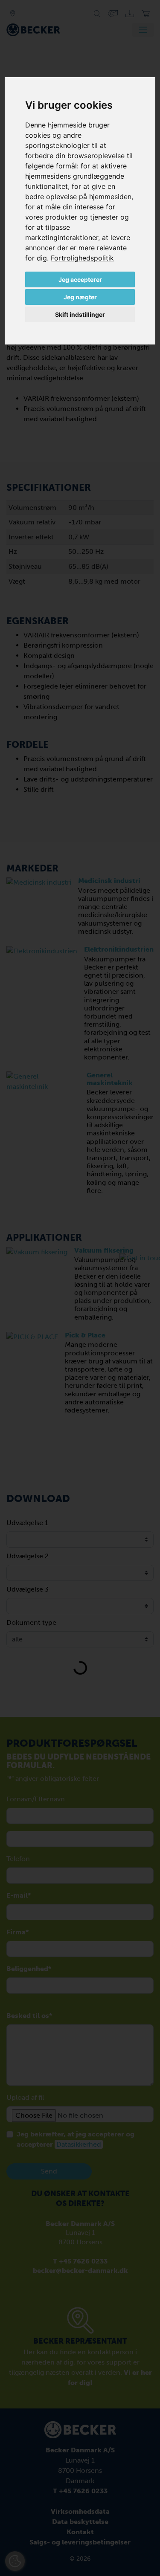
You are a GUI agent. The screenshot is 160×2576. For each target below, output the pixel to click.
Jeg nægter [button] (80, 297)
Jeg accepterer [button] (80, 279)
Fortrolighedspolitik (82, 258)
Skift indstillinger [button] (80, 314)
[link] (82, 258)
